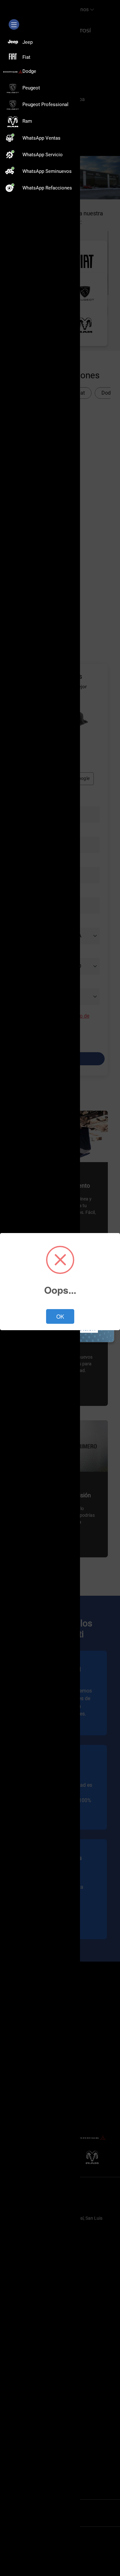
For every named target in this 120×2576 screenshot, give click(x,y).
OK (60, 1316)
